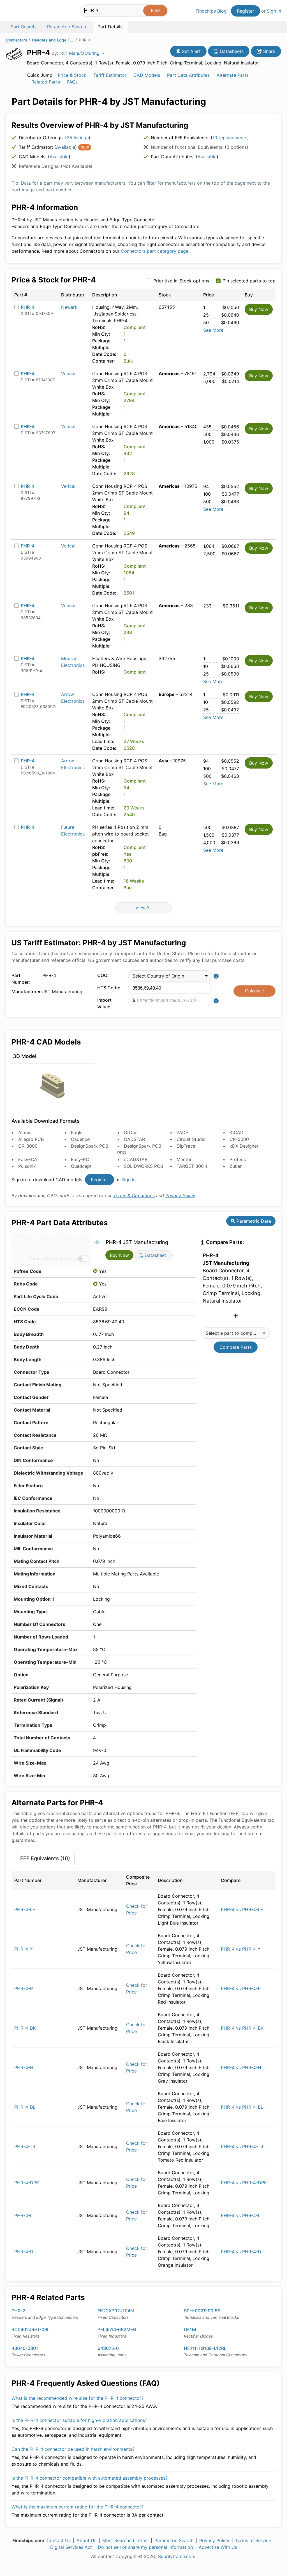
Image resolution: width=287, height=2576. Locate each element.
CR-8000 (28, 1146)
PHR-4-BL (25, 2107)
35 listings (78, 138)
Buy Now (259, 309)
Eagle (77, 1132)
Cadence (80, 1139)
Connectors (17, 40)
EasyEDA (28, 1159)
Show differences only (52, 1259)
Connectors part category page (155, 251)
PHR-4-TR (25, 2146)
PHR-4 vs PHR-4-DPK (244, 2183)
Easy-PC (80, 1159)
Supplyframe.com (177, 2556)
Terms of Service (253, 2540)
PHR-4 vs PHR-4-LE (242, 1909)
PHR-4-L (23, 2215)
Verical (68, 373)
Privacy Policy (180, 1196)
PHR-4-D (24, 2252)
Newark (69, 307)
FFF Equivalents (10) (45, 1858)
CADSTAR (134, 1139)
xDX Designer (244, 1146)
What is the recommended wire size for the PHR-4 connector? (77, 2398)
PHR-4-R (24, 1988)
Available (66, 147)
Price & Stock (72, 75)
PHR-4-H (24, 2067)
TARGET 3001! (192, 1166)
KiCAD (237, 1132)
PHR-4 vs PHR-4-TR (242, 2146)
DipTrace (186, 1146)
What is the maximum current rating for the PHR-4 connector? (77, 2507)
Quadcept (81, 1166)
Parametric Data (253, 1221)
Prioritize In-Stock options (181, 281)
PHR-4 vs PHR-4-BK (242, 2028)
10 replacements (230, 138)
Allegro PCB (31, 1139)
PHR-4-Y (24, 1949)
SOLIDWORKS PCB (143, 1166)
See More (213, 330)
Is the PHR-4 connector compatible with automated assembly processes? (90, 2478)
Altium (25, 1132)
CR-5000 (239, 1139)
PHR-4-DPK (27, 2183)
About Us (86, 2540)
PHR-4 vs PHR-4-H (241, 2067)
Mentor (184, 1159)
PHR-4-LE (25, 1909)
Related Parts (46, 82)
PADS (182, 1132)
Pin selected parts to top (249, 281)
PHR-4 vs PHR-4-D (241, 2252)
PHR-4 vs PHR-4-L (241, 2215)
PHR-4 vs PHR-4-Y (241, 1949)
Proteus (238, 1159)
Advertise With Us (218, 2547)
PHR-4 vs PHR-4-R (241, 1988)
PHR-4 (28, 307)
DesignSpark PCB (90, 1146)
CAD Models (147, 75)
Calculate (254, 991)
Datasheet (155, 1255)
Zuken (236, 1166)
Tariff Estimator (110, 75)
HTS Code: (109, 988)
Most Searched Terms (125, 2540)
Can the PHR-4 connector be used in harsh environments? (73, 2449)
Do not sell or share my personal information (145, 2547)
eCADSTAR (136, 1159)
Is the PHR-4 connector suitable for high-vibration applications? (79, 2420)
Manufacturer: (26, 992)
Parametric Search (174, 2540)
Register (246, 11)
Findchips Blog (211, 11)
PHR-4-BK (25, 2028)
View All (143, 908)
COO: (103, 975)
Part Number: (21, 979)
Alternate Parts (233, 75)
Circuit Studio (191, 1139)
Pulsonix (27, 1166)
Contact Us (59, 2540)
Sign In (274, 11)
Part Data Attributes (188, 75)
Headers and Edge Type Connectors (53, 40)
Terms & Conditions (134, 1196)
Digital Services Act (71, 2547)
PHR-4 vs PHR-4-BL (242, 2107)
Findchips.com (24, 11)
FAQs (72, 82)
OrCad (131, 1132)
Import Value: (104, 1003)
